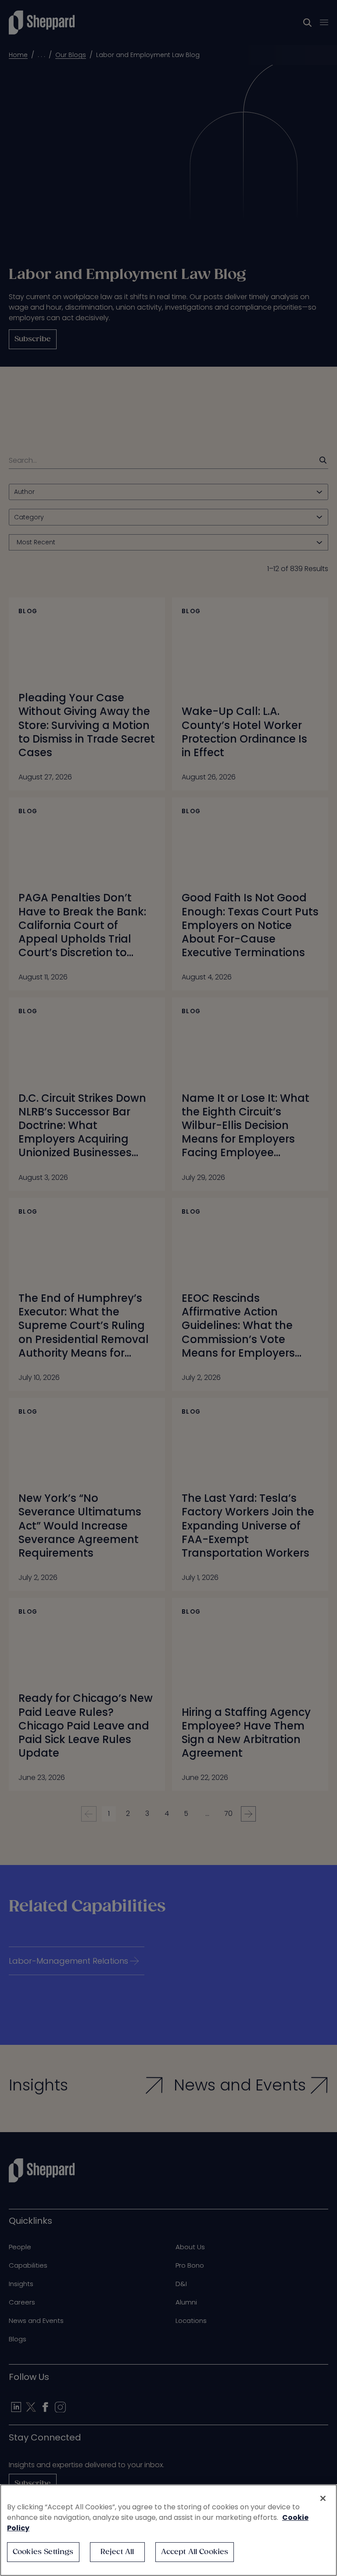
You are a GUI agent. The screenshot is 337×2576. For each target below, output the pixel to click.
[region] (168, 2530)
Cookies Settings (43, 2552)
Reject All (117, 2552)
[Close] (323, 2498)
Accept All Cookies (195, 2552)
